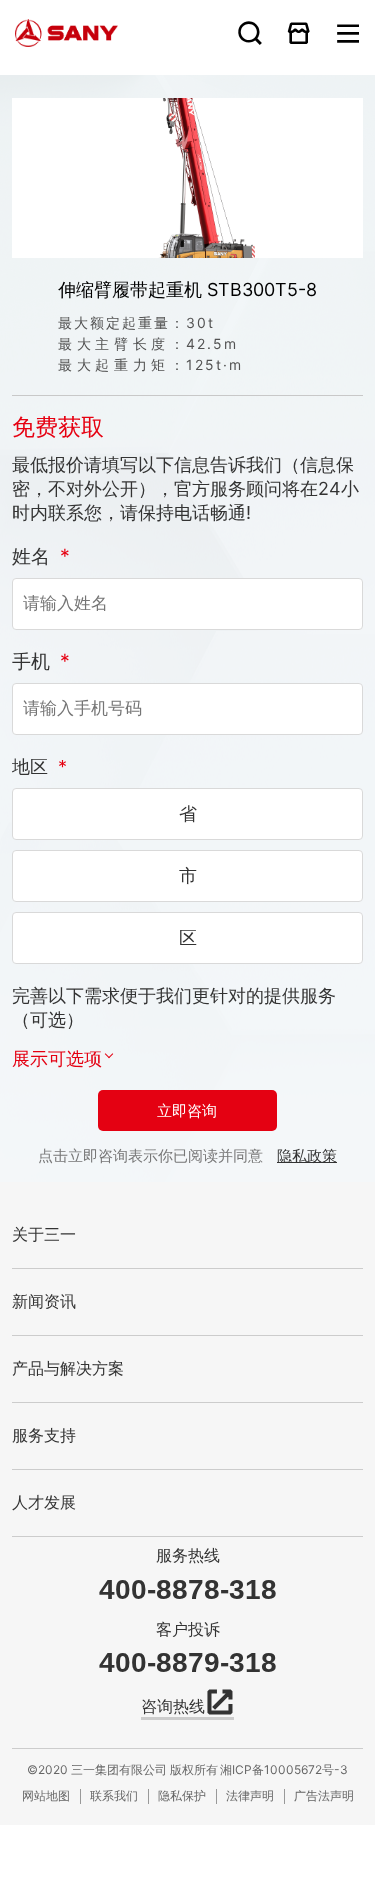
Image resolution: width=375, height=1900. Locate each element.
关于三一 (44, 1234)
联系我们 (114, 1794)
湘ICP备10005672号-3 (282, 1768)
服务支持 (44, 1435)
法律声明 (250, 1794)
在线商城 (299, 33)
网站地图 (46, 1794)
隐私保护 (182, 1794)
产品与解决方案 (68, 1368)
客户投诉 (188, 1630)
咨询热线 (173, 1706)
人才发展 (44, 1502)
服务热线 (188, 1556)
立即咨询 (187, 1110)
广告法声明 (324, 1794)
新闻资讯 (44, 1301)
